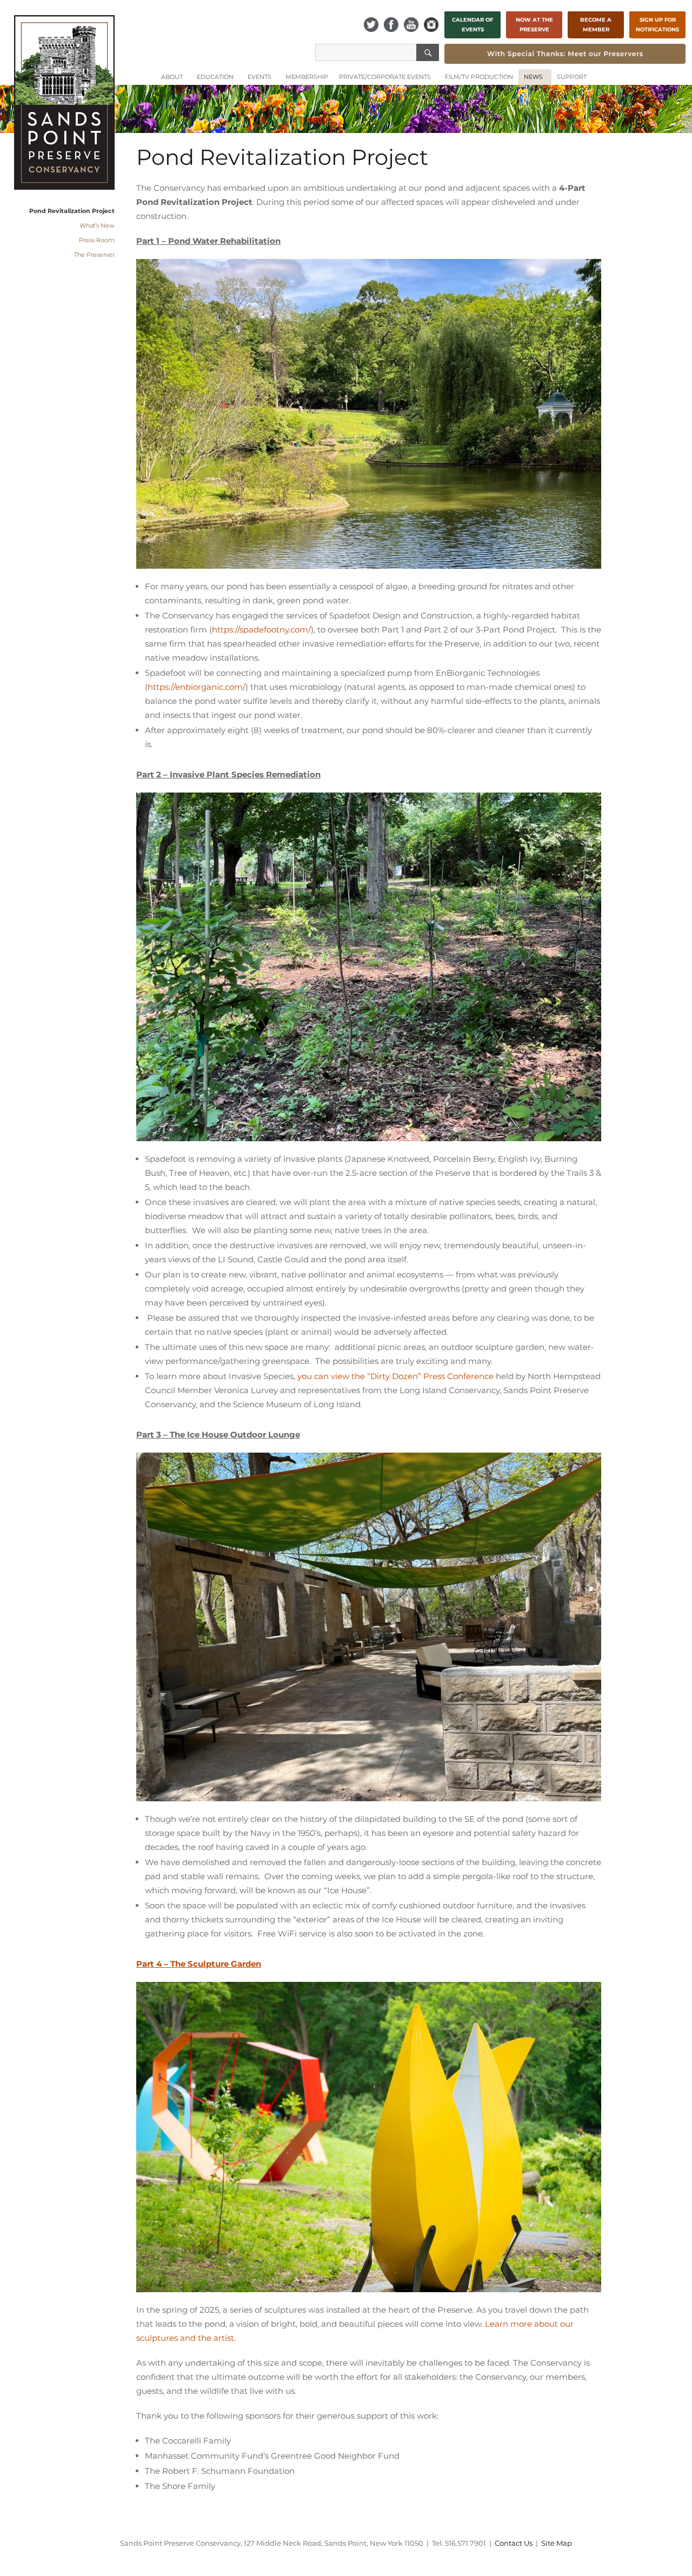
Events (259, 77)
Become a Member (596, 25)
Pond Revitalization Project (72, 211)
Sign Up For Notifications (657, 25)
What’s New (97, 225)
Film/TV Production (479, 77)
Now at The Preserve (534, 25)
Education (215, 77)
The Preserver (94, 255)
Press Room (97, 240)
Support (572, 77)
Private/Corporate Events (385, 77)
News (533, 77)
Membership (307, 77)
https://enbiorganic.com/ (197, 687)
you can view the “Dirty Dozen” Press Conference (395, 1376)
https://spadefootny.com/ (261, 630)
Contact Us (514, 2543)
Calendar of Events (473, 25)
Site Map (557, 2543)
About (172, 77)
